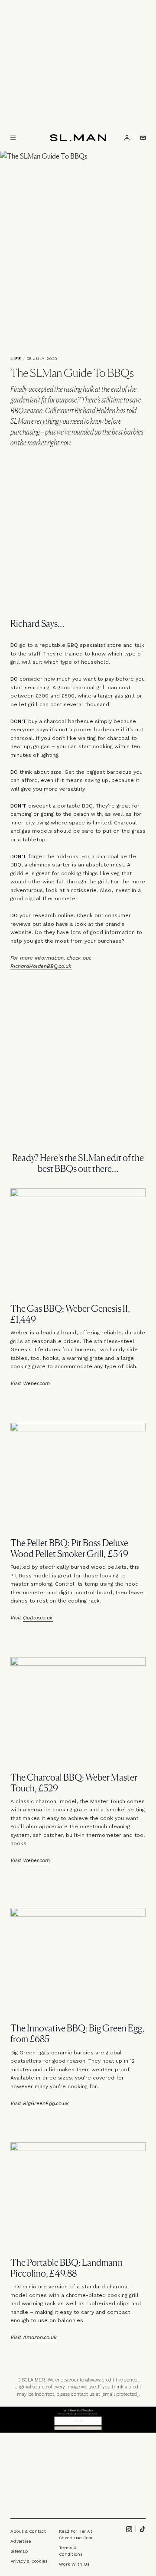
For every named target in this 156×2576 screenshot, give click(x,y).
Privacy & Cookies (29, 2561)
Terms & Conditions (71, 2551)
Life (16, 359)
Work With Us (74, 2564)
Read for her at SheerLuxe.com (76, 2534)
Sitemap (19, 2551)
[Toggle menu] (13, 138)
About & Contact (28, 2531)
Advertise (21, 2541)
